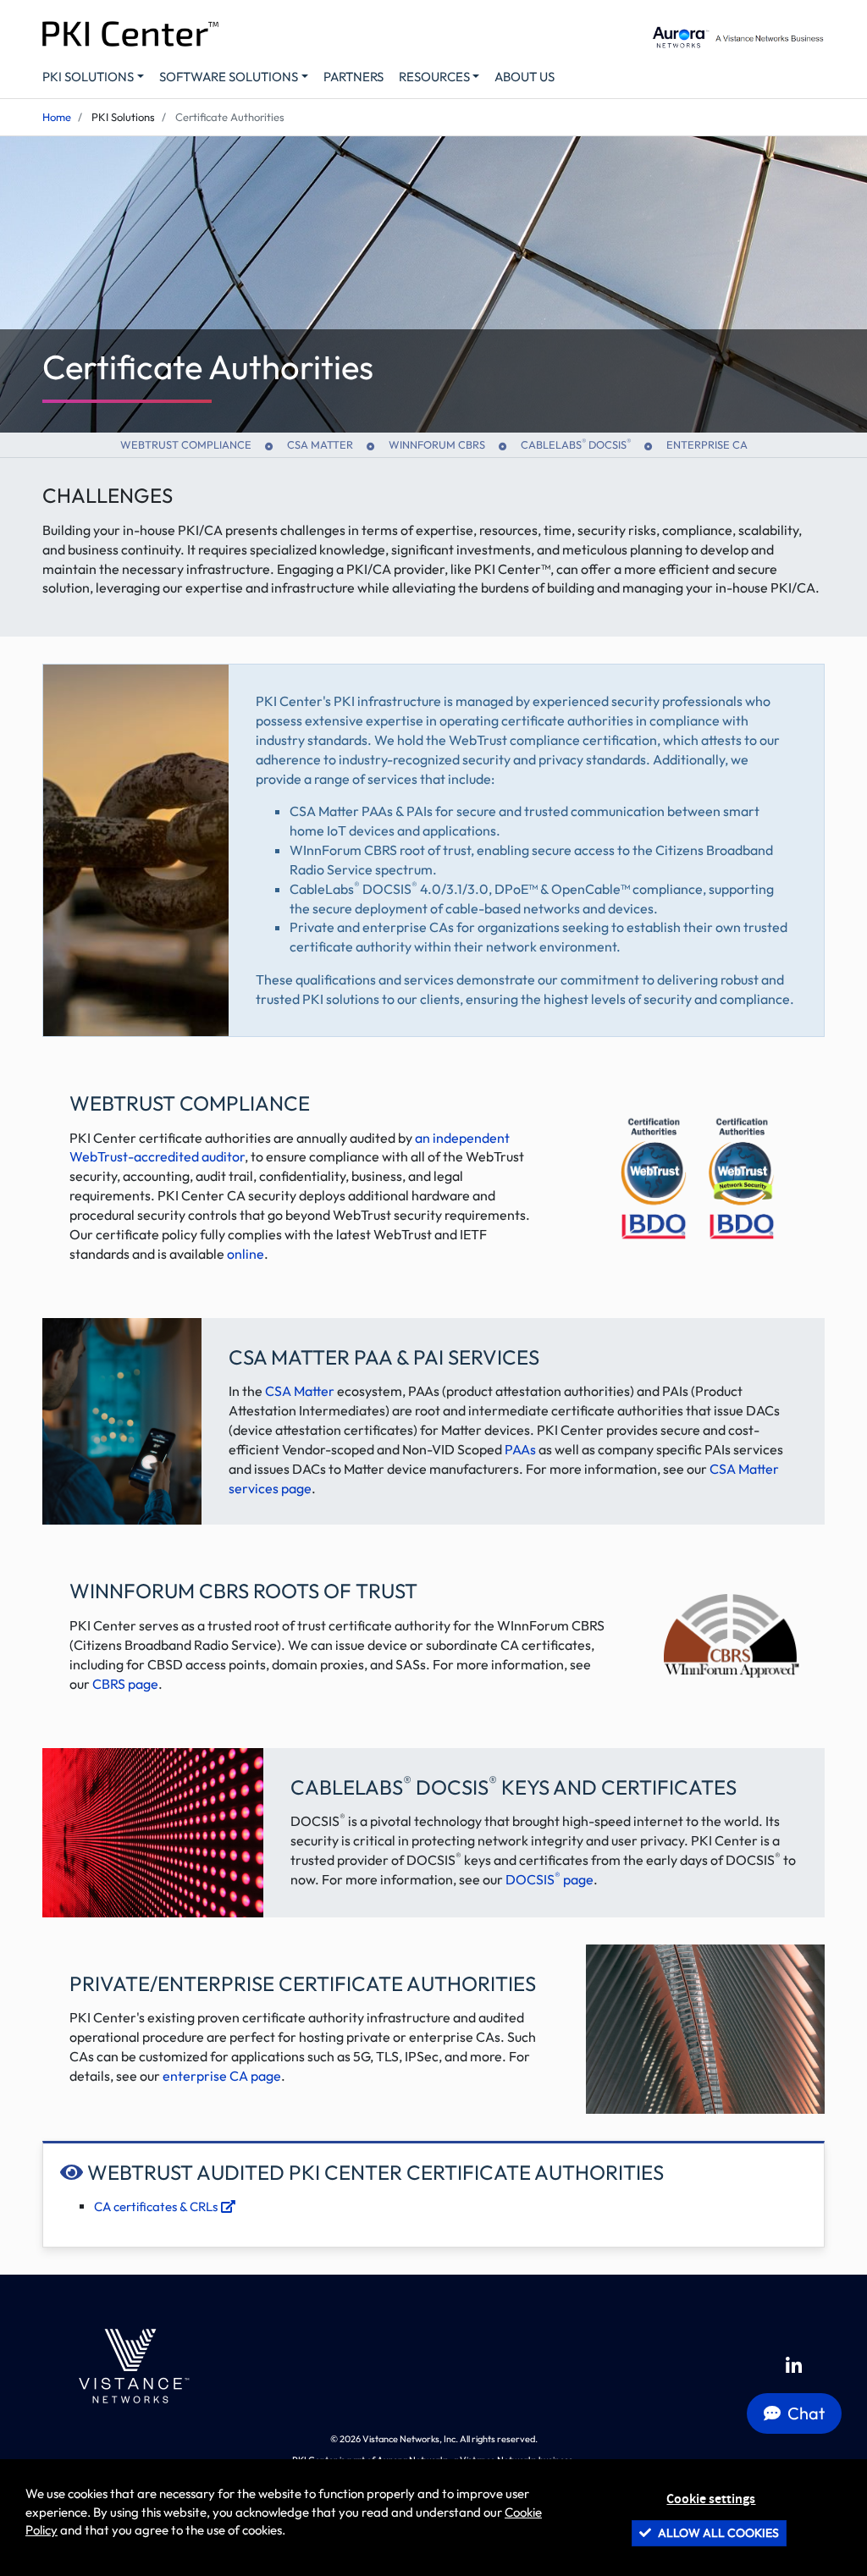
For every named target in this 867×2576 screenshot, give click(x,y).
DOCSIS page (549, 1879)
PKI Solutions (88, 77)
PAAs (520, 1449)
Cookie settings (711, 2499)
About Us (525, 77)
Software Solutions (229, 77)
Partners (353, 77)
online (246, 1254)
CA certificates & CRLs (157, 2206)
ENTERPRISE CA (707, 444)
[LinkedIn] (794, 2366)
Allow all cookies (717, 2533)
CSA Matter (320, 444)
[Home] (130, 2366)
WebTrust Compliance (186, 444)
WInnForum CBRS (437, 444)
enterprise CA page (222, 2076)
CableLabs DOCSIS (576, 444)
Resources (434, 77)
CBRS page (125, 1684)
